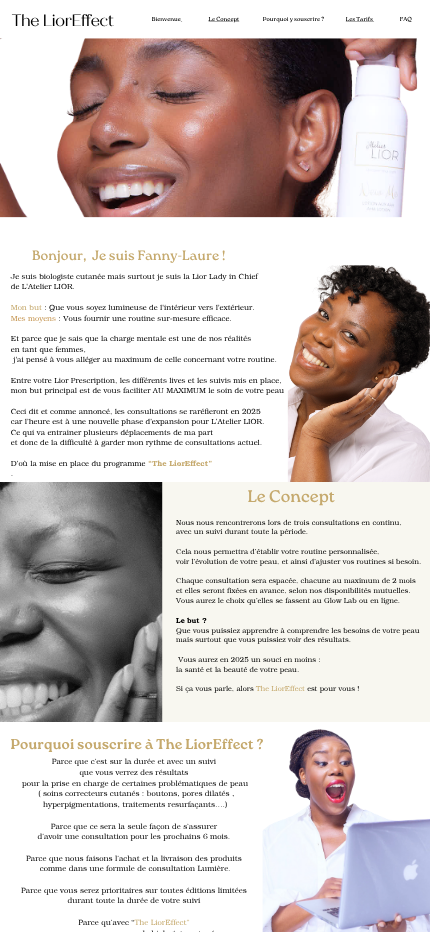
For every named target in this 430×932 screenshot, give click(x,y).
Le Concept (224, 20)
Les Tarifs (359, 20)
